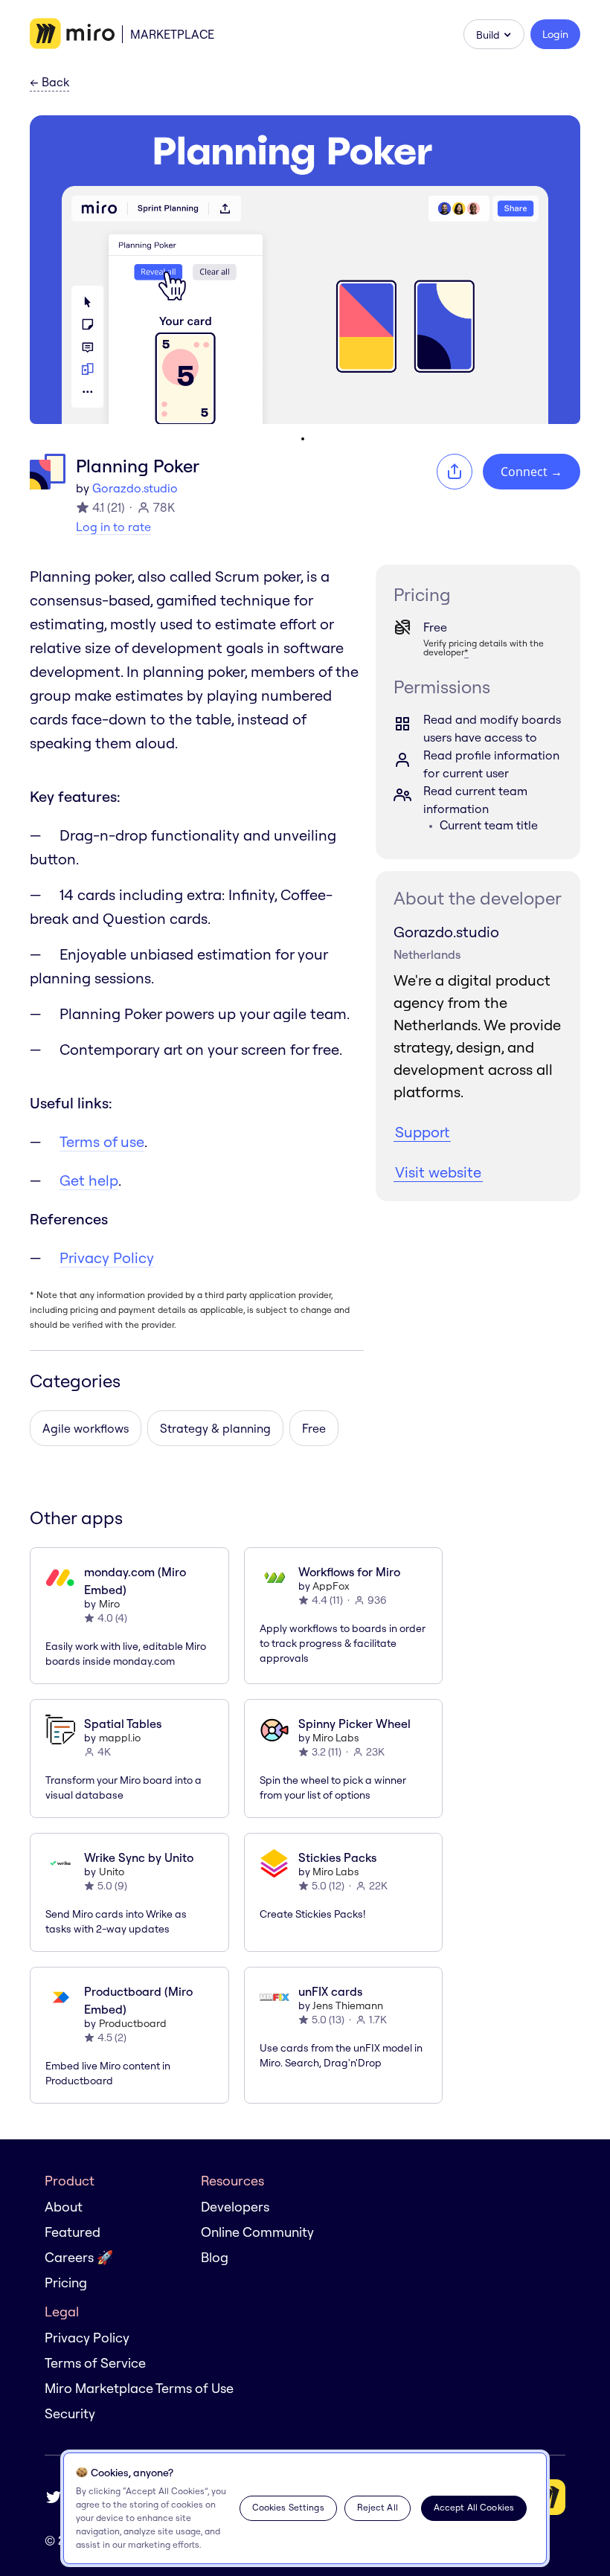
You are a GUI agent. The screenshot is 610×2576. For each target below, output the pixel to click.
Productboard (133, 2023)
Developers (235, 2207)
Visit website (438, 1172)
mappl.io (120, 1738)
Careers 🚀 (79, 2257)
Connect (532, 472)
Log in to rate (113, 527)
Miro (109, 1604)
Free (314, 1428)
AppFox (331, 1586)
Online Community (257, 2232)
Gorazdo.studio (135, 488)
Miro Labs (336, 1738)
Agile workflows (86, 1428)
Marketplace (172, 34)
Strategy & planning (215, 1428)
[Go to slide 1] (303, 439)
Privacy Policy (107, 1258)
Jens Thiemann (348, 2005)
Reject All (378, 2507)
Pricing (66, 2283)
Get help (89, 1180)
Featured (73, 2232)
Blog (215, 2257)
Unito (112, 1872)
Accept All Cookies (474, 2507)
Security (70, 2413)
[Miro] (72, 34)
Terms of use (102, 1141)
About (64, 2207)
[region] (305, 2508)
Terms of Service (95, 2363)
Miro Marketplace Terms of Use (139, 2388)
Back (49, 83)
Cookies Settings (288, 2507)
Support (422, 1132)
